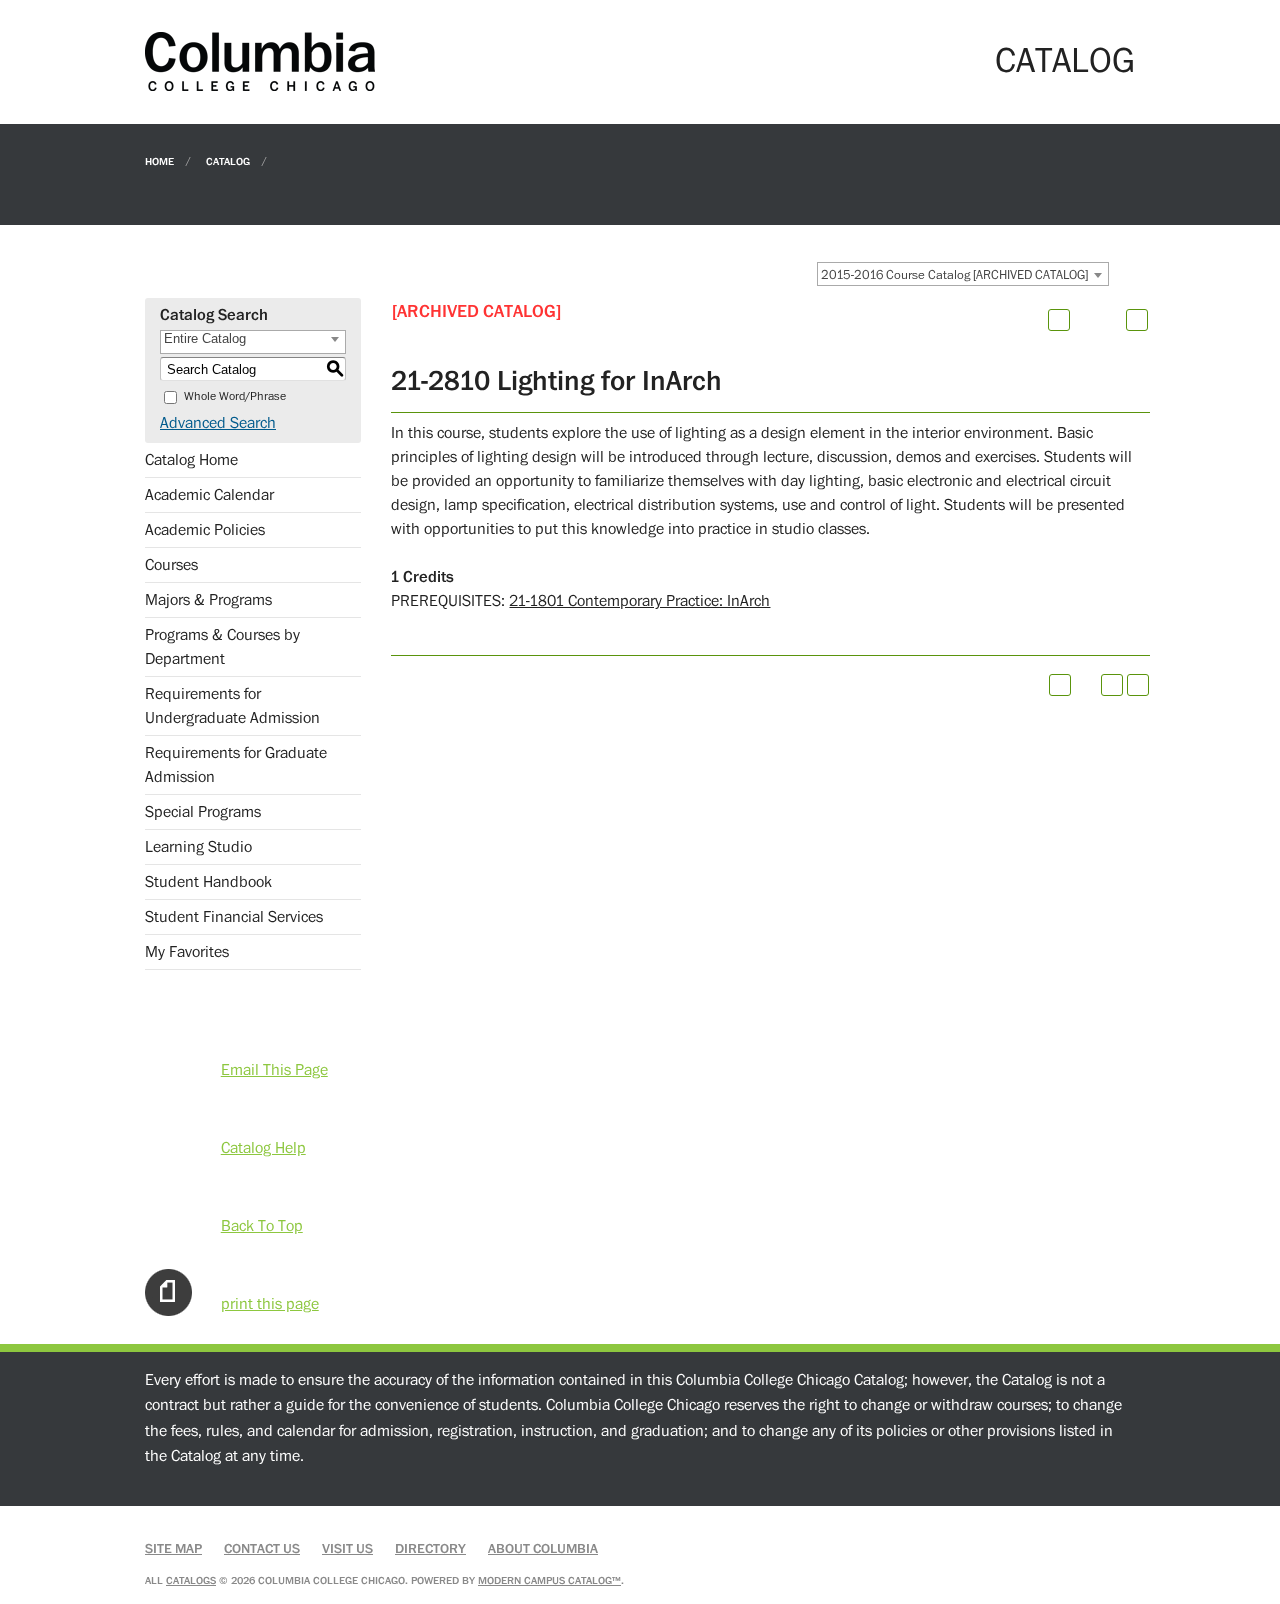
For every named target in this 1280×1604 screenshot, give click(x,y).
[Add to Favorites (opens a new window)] (1059, 320)
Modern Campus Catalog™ (549, 1580)
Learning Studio (198, 847)
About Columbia (543, 1549)
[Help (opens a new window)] (1137, 320)
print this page (270, 1304)
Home (159, 160)
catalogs (191, 1580)
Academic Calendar (209, 495)
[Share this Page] (1085, 320)
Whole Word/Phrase (235, 396)
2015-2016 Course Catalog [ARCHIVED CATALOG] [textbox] (954, 275)
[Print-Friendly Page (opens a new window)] (1112, 685)
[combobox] (963, 274)
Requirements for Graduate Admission (236, 765)
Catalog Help (263, 1148)
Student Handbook (208, 882)
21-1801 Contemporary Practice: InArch (639, 601)
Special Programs (203, 812)
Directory (430, 1549)
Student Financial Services (234, 917)
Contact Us (262, 1549)
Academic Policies (205, 530)
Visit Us (347, 1549)
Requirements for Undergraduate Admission (232, 706)
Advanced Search (218, 423)
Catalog (228, 160)
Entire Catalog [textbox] (205, 338)
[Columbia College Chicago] (260, 61)
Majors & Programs (208, 600)
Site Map (173, 1549)
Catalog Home (191, 460)
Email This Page (274, 1070)
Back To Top (262, 1226)
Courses (171, 565)
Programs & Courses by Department (222, 647)
